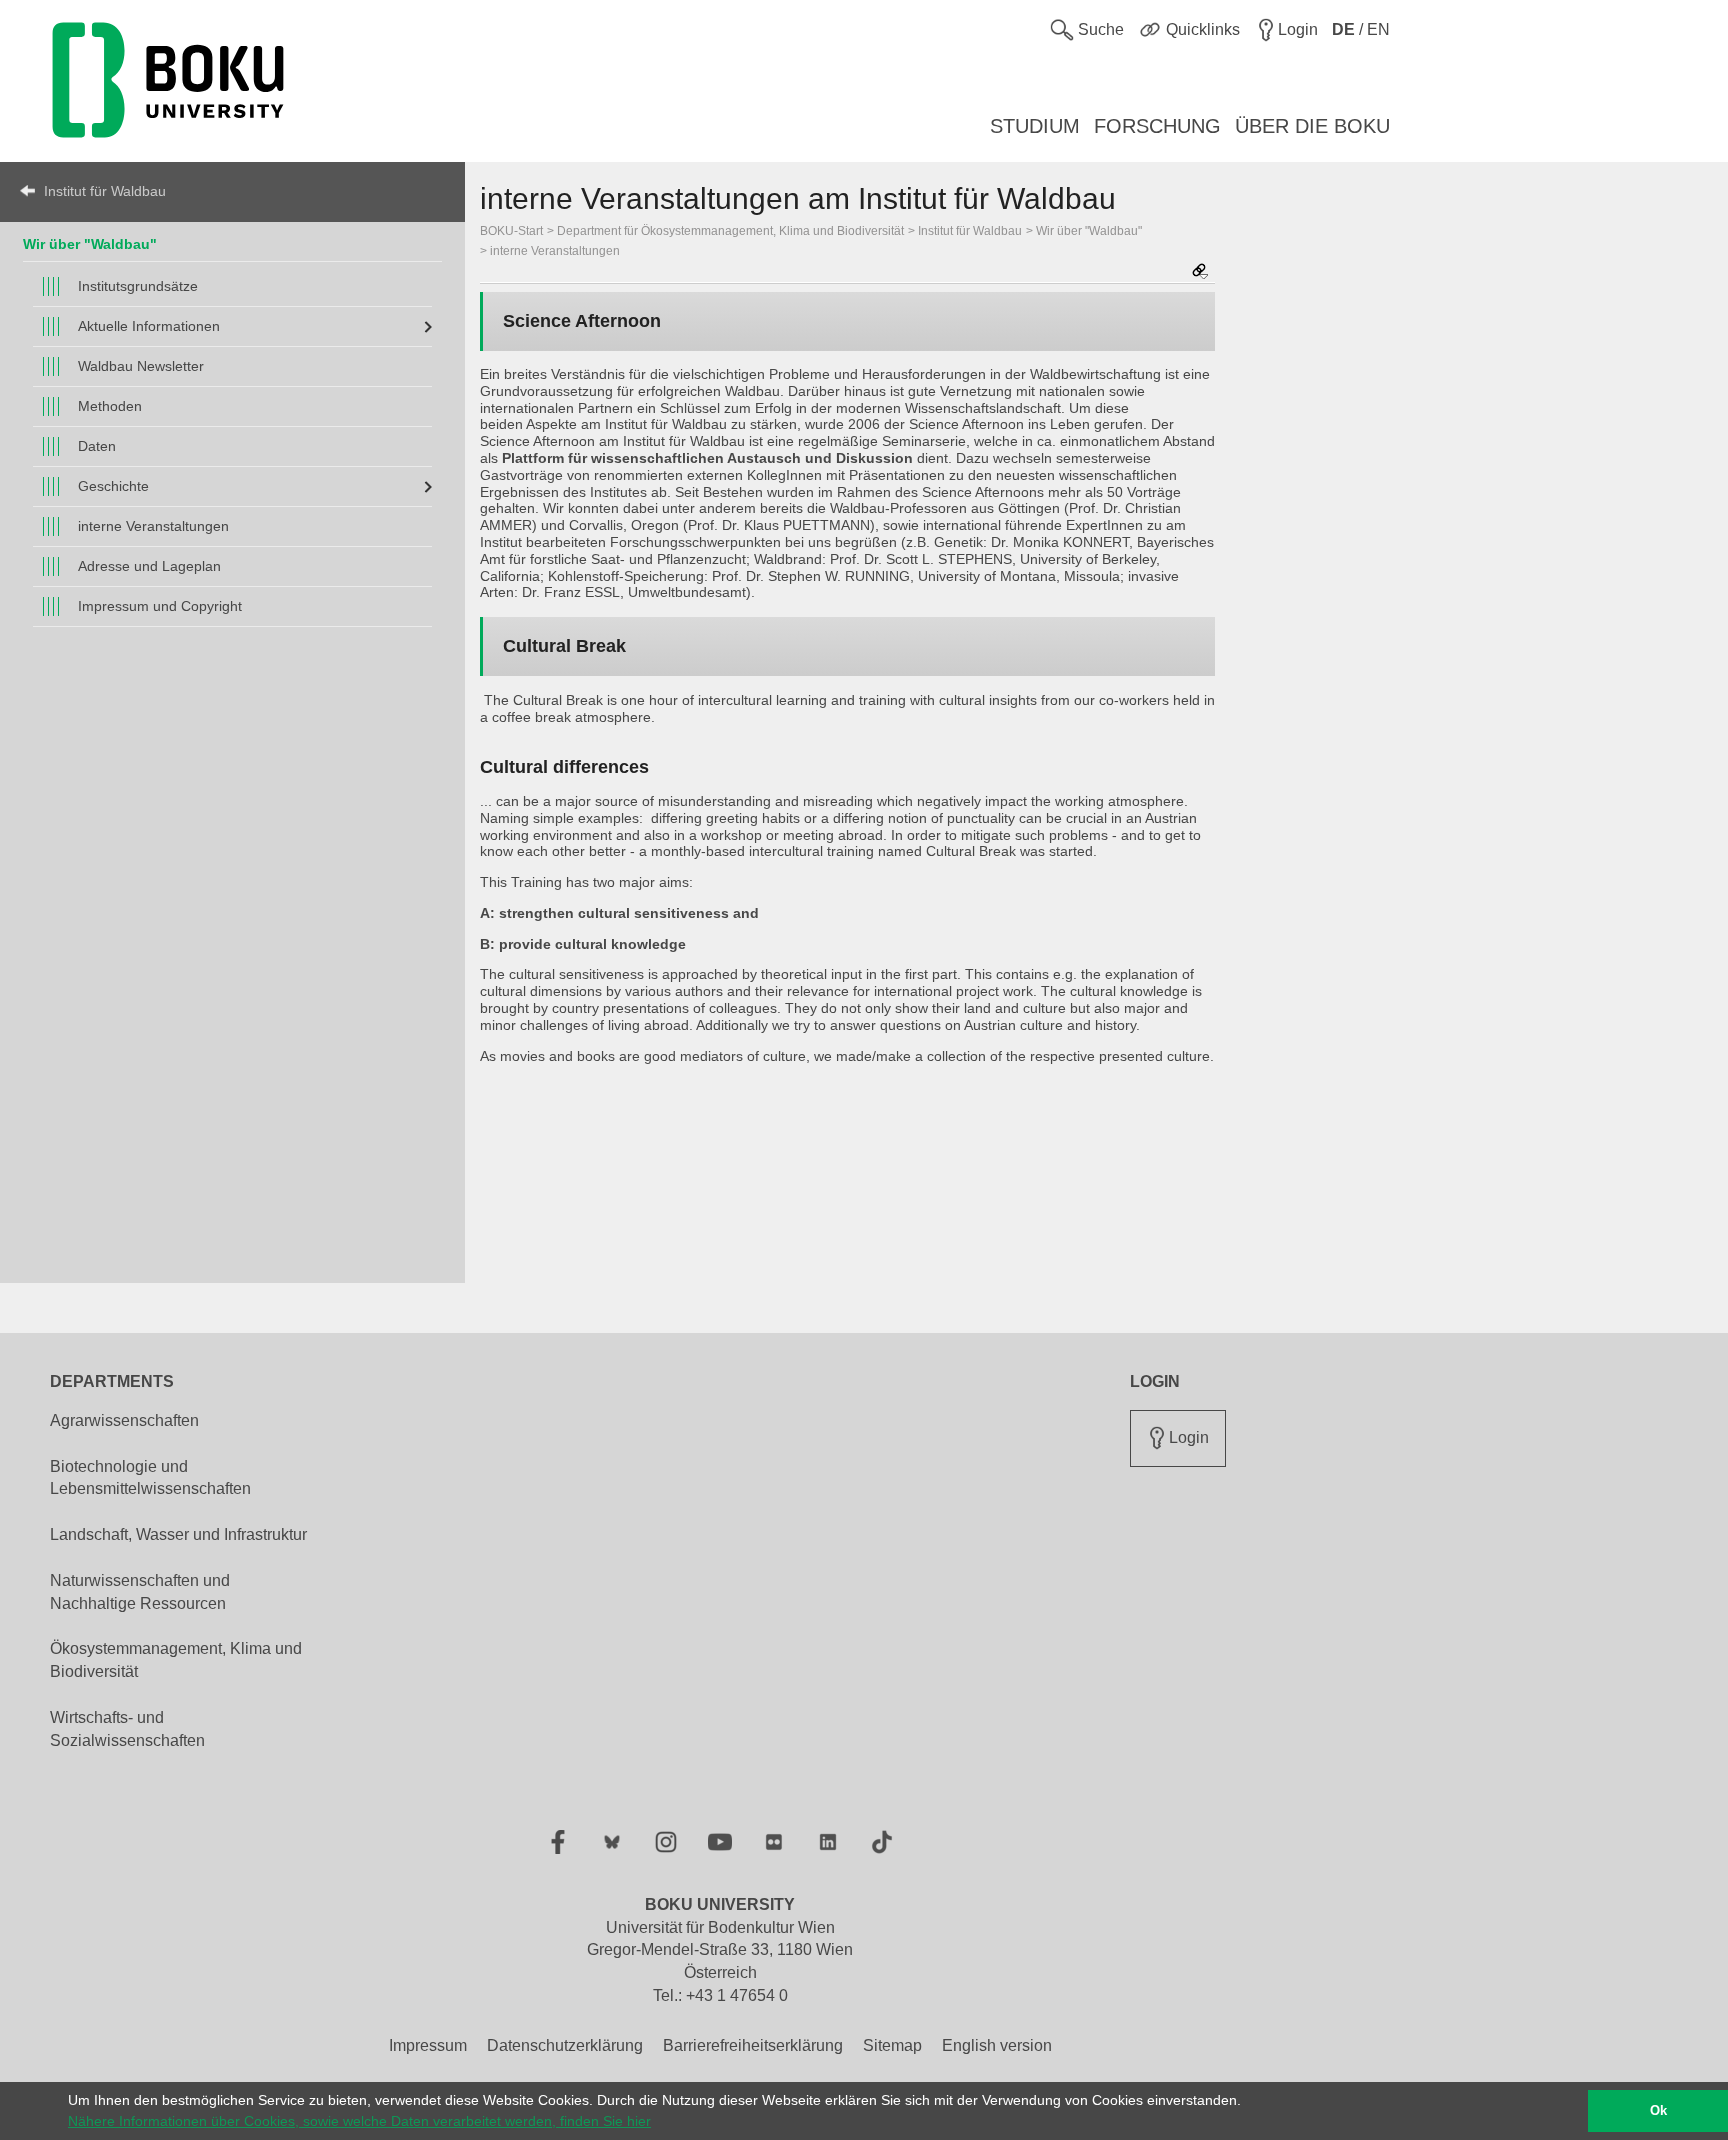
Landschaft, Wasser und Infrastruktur (178, 1534)
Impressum (428, 2045)
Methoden (110, 406)
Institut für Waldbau (105, 191)
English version (997, 2045)
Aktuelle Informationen (149, 326)
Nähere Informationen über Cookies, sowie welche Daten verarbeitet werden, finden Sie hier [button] (359, 2121)
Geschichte (113, 486)
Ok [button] (1658, 2111)
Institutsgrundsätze (138, 286)
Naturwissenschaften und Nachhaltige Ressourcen (140, 1592)
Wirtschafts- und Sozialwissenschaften (127, 1729)
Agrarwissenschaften (124, 1420)
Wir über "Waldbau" (90, 244)
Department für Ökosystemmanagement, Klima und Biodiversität (730, 231)
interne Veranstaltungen (153, 526)
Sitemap (892, 2045)
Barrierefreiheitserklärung (753, 2045)
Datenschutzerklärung (565, 2045)
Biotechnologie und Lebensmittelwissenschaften (150, 1478)
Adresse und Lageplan (149, 566)
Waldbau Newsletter (141, 366)
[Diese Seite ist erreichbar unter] (1200, 272)
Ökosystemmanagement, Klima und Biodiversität (176, 1660)
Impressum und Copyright (160, 606)
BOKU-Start (511, 231)
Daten (97, 446)
